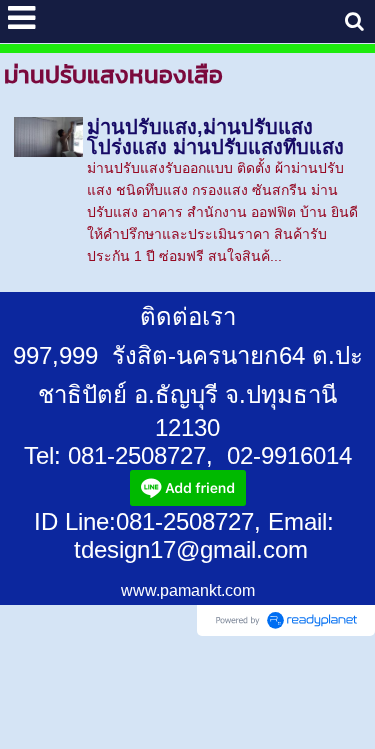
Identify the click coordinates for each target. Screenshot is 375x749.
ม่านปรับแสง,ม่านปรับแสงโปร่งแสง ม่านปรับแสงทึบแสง (215, 137)
